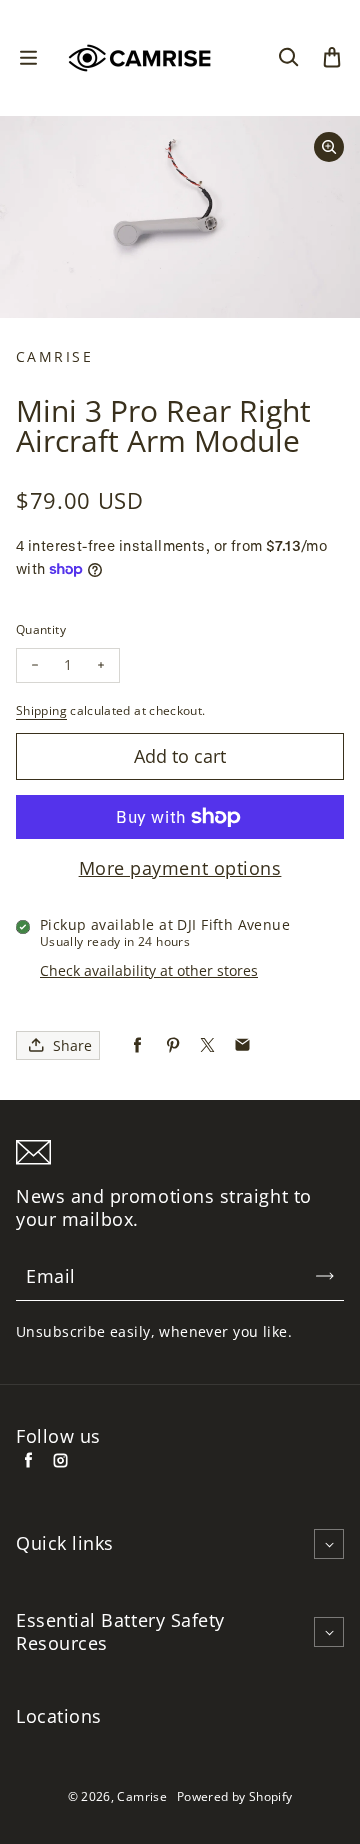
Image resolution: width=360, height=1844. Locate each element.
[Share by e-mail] (242, 1045)
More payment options (180, 868)
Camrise (142, 1796)
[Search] (288, 58)
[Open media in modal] (329, 147)
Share (72, 1045)
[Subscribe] (325, 1276)
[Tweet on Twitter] (207, 1045)
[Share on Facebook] (137, 1045)
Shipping (41, 710)
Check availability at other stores (149, 970)
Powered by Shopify (234, 1796)
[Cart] (332, 58)
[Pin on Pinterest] (172, 1045)
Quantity (41, 629)
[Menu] (28, 58)
